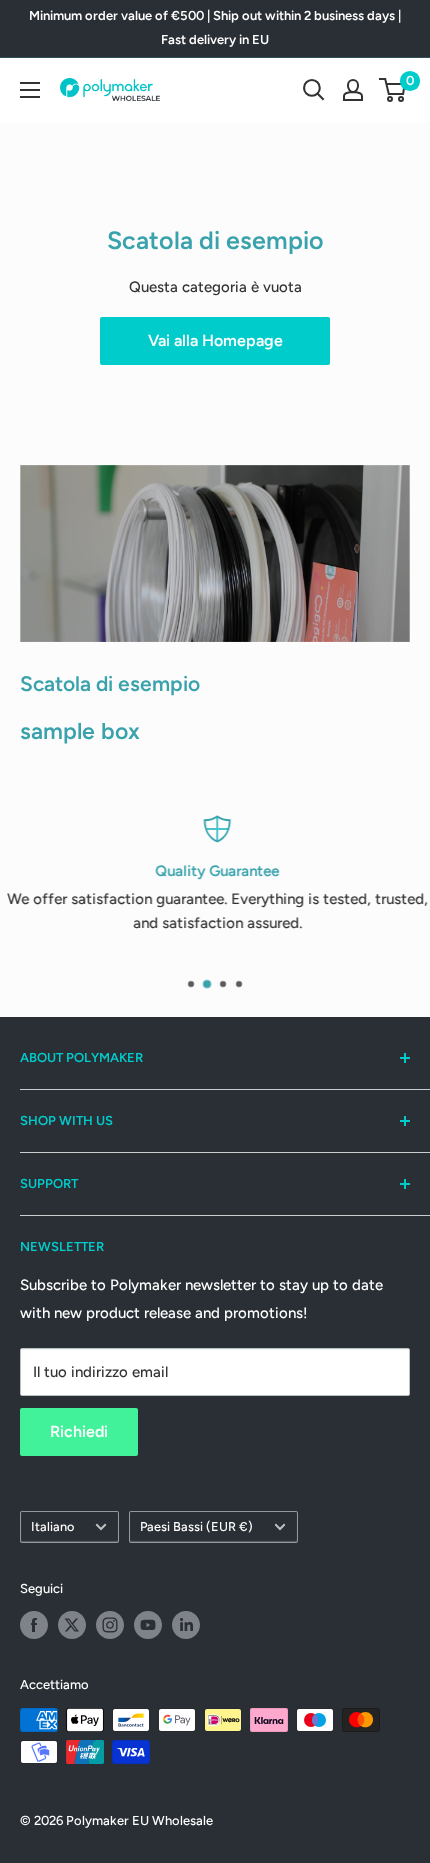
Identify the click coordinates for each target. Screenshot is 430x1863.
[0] (393, 90)
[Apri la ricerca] (314, 90)
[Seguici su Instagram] (110, 1625)
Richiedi (79, 1431)
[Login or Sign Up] (353, 90)
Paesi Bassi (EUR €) (196, 1526)
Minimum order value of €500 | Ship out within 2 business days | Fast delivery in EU (215, 27)
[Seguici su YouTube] (148, 1625)
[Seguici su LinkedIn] (186, 1625)
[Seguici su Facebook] (34, 1625)
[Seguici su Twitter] (72, 1625)
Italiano (52, 1526)
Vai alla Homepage (215, 340)
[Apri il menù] (30, 90)
